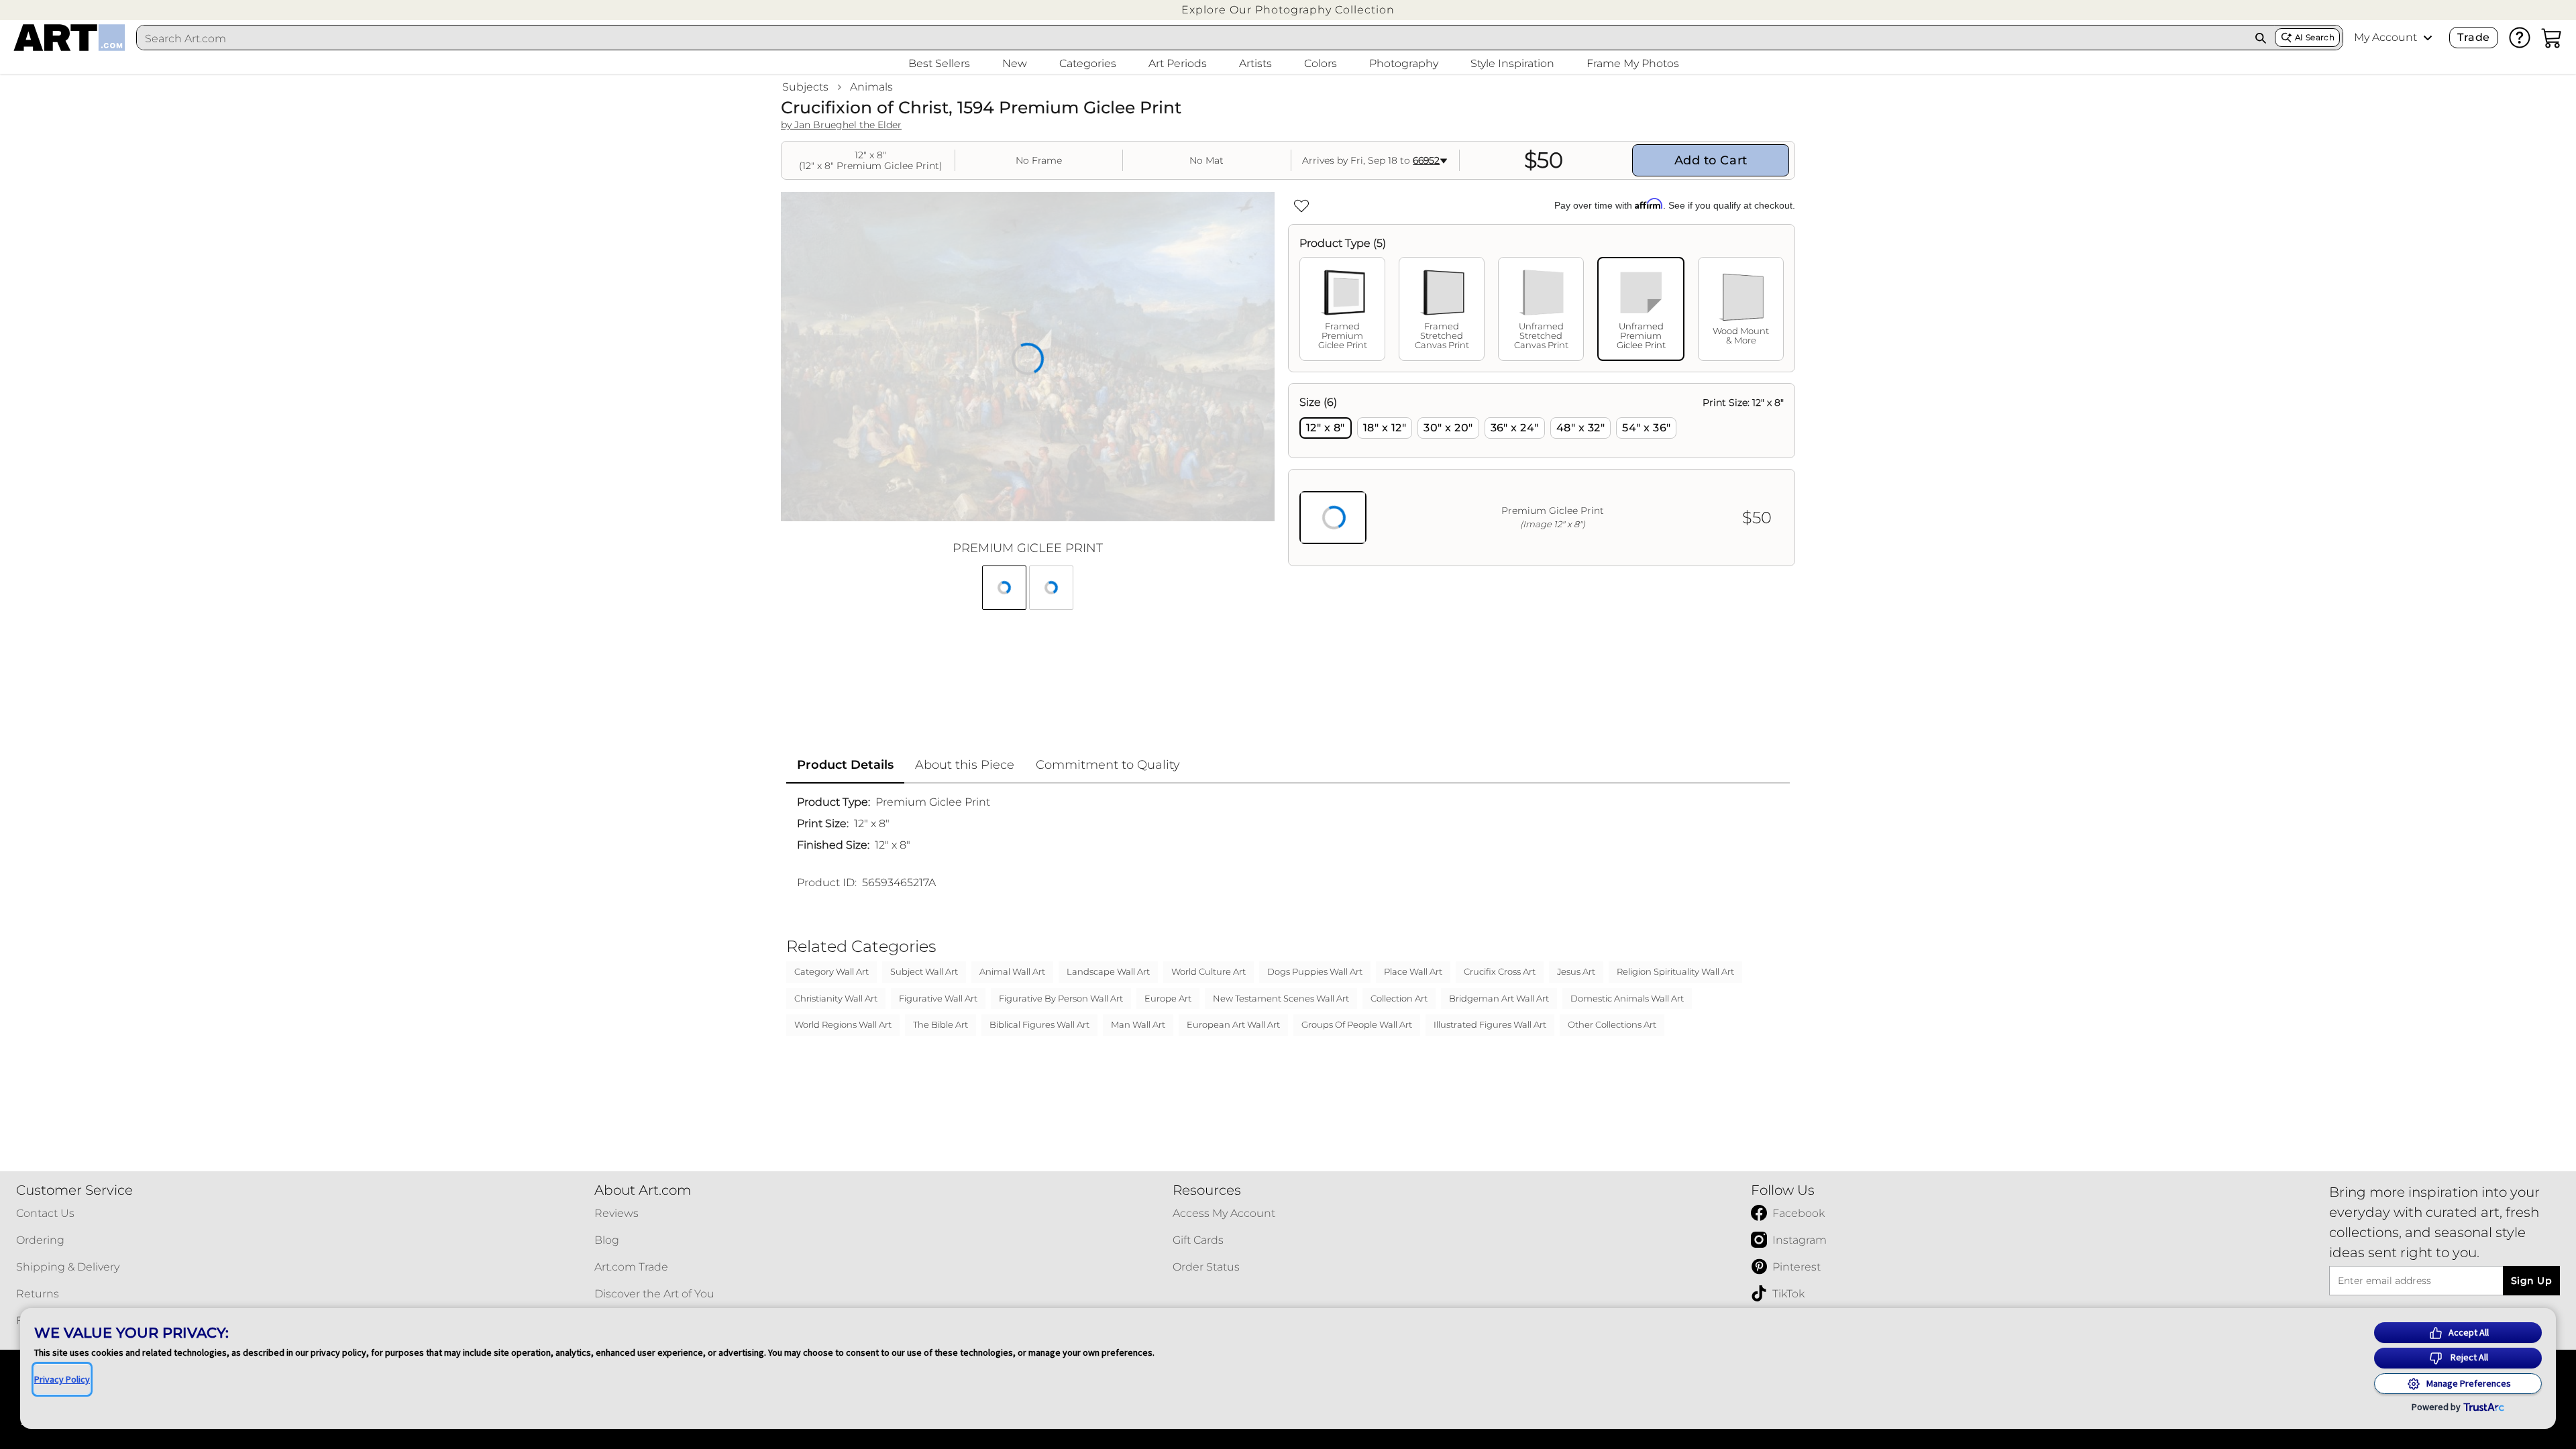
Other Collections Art (1612, 1024)
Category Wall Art (831, 971)
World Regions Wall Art (843, 1024)
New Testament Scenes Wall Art (1281, 998)
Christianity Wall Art (836, 998)
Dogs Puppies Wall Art (1315, 971)
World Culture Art (1209, 971)
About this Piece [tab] (965, 765)
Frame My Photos (1633, 63)
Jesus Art (1576, 971)
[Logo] (69, 38)
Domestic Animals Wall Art (1627, 998)
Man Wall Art (1138, 1024)
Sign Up (2531, 1281)
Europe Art (1168, 998)
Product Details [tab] (845, 765)
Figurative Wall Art (938, 998)
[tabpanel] (1542, 475)
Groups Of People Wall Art (1357, 1024)
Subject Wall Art (924, 971)
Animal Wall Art (1012, 971)
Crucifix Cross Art (1500, 971)
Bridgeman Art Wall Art (1499, 998)
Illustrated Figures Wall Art (1490, 1024)
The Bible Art (941, 1024)
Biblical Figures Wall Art (1039, 1024)
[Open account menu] (2428, 38)
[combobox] (1192, 38)
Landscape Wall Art (1108, 971)
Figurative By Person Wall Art (1061, 998)
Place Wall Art (1413, 971)
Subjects (805, 87)
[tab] (1342, 309)
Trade (2473, 37)
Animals (871, 87)
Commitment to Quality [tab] (1108, 765)
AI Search (2315, 37)
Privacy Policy (62, 1379)
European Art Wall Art (1233, 1024)
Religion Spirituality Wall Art (1675, 971)
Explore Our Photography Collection (1288, 10)
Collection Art (1399, 998)
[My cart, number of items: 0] (2552, 38)
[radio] (1326, 428)
